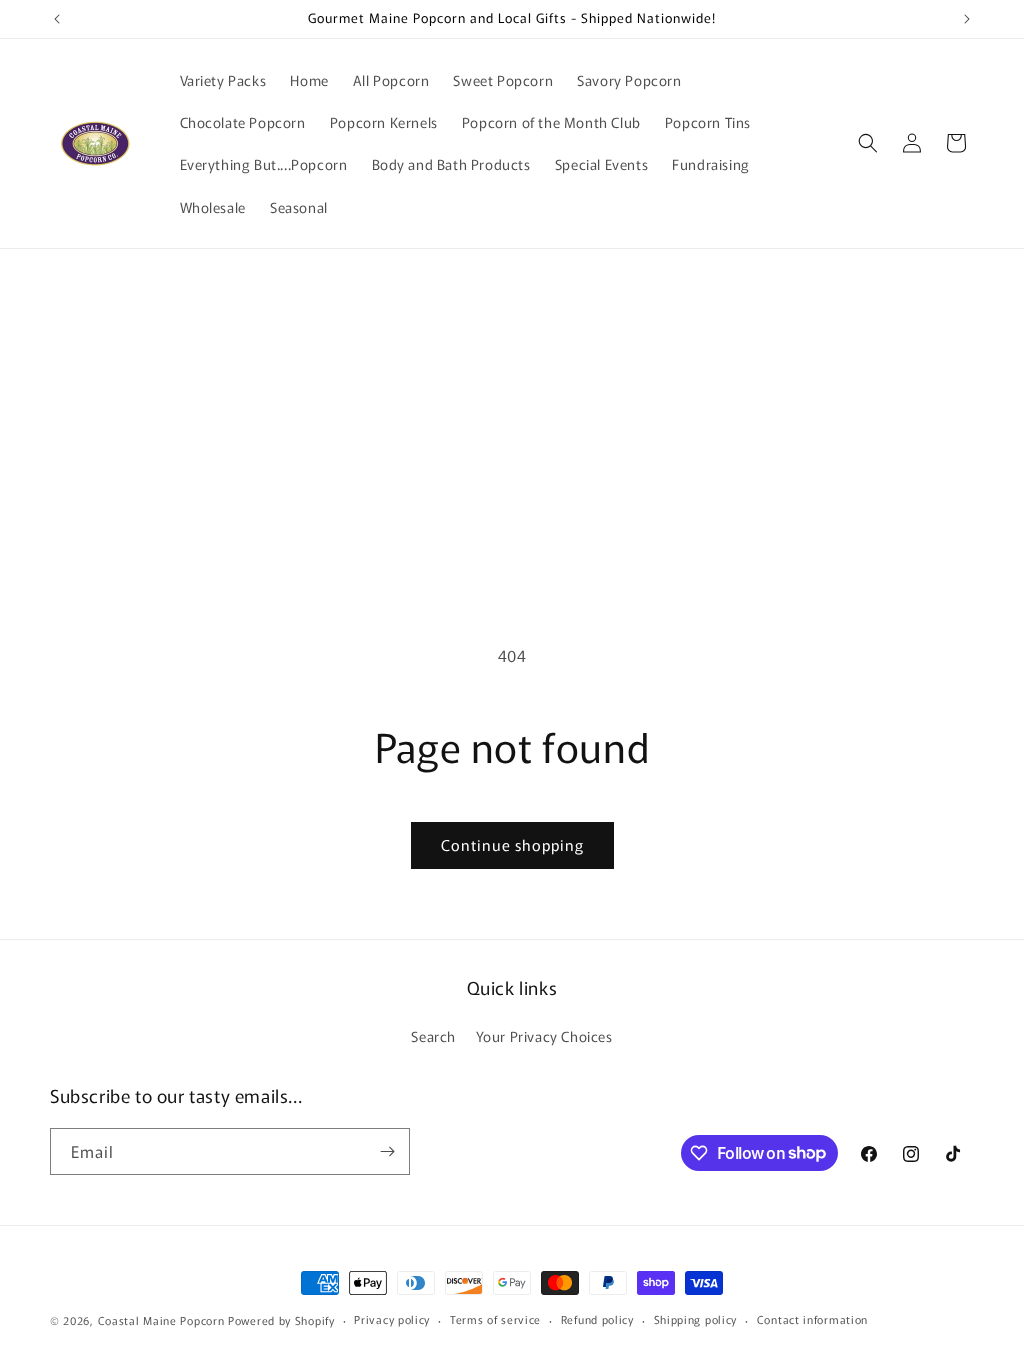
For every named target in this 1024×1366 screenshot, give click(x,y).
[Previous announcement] (57, 19)
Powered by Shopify (281, 1320)
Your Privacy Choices (544, 1036)
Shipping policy (696, 1319)
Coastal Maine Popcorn (161, 1320)
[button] (868, 143)
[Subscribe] (387, 1151)
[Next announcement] (967, 19)
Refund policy (597, 1319)
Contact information (812, 1319)
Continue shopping (512, 844)
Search (433, 1036)
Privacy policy (392, 1319)
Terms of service (495, 1319)
